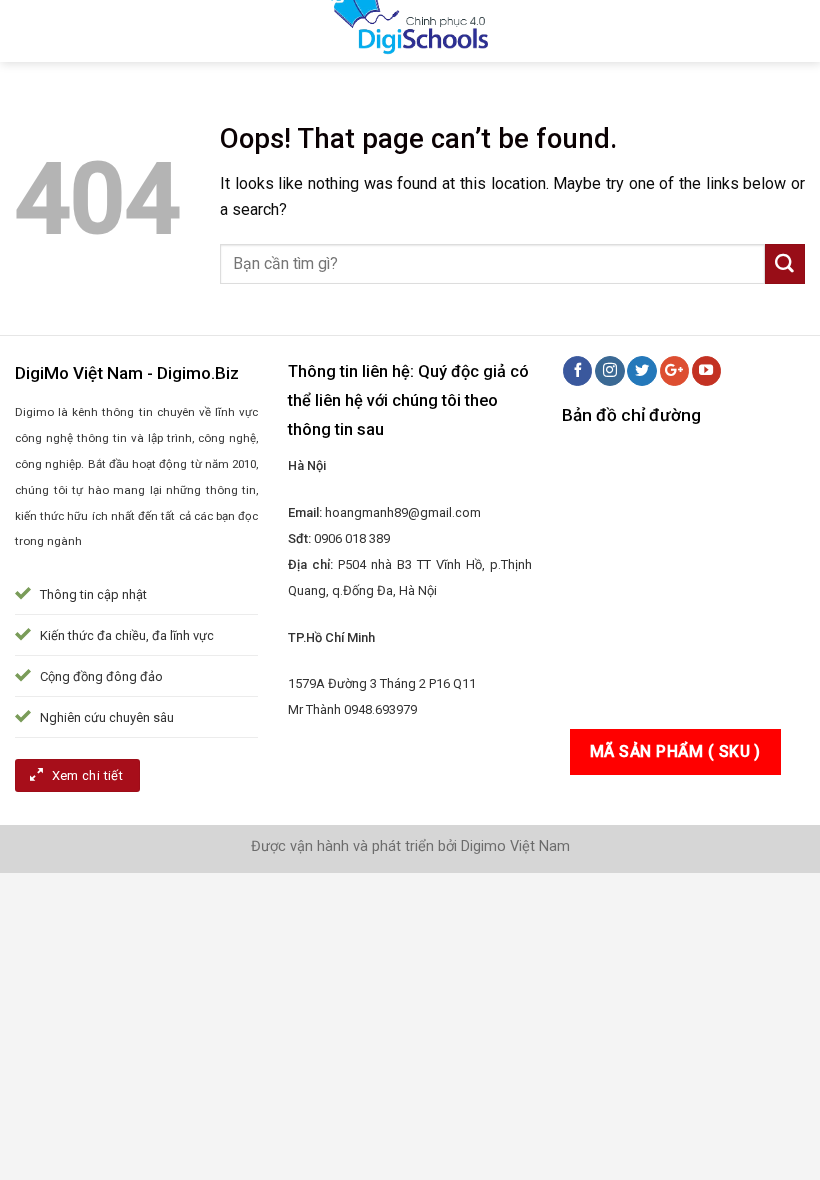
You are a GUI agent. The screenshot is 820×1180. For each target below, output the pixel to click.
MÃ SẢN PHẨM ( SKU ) (675, 751)
